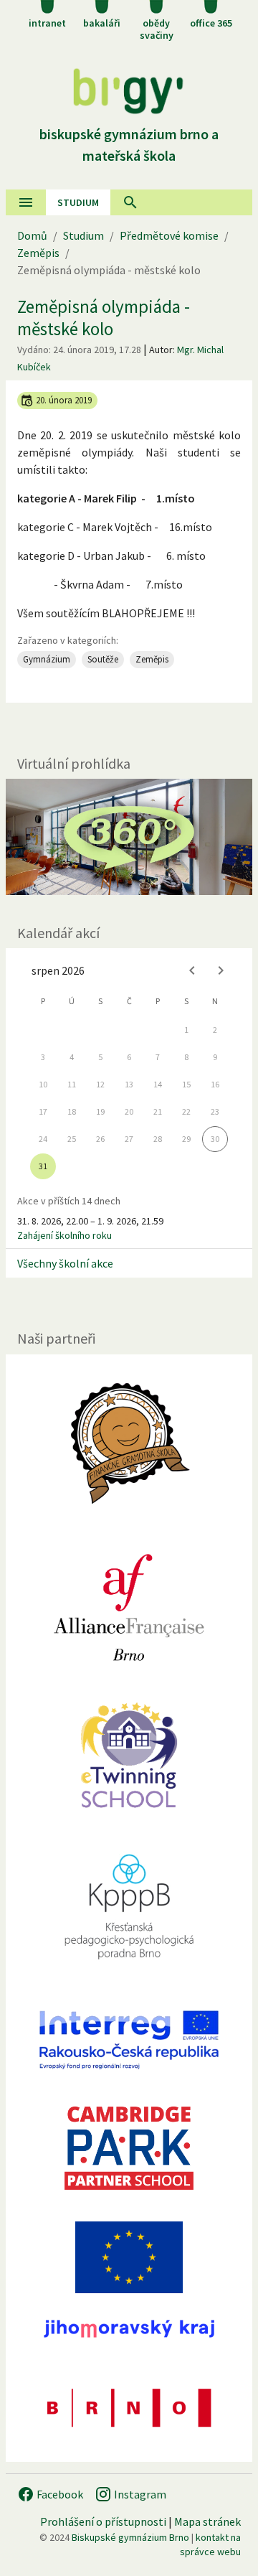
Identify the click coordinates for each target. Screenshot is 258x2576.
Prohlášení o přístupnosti (103, 2521)
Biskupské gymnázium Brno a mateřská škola (129, 145)
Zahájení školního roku (64, 1235)
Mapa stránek (207, 2521)
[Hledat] (130, 202)
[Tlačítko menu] (26, 202)
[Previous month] (192, 970)
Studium (78, 202)
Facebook (59, 2494)
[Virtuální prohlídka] (129, 837)
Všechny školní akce (65, 1263)
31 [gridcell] (43, 1166)
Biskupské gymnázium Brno (130, 2537)
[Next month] (221, 970)
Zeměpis (38, 253)
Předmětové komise (169, 235)
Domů (32, 235)
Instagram (139, 2494)
